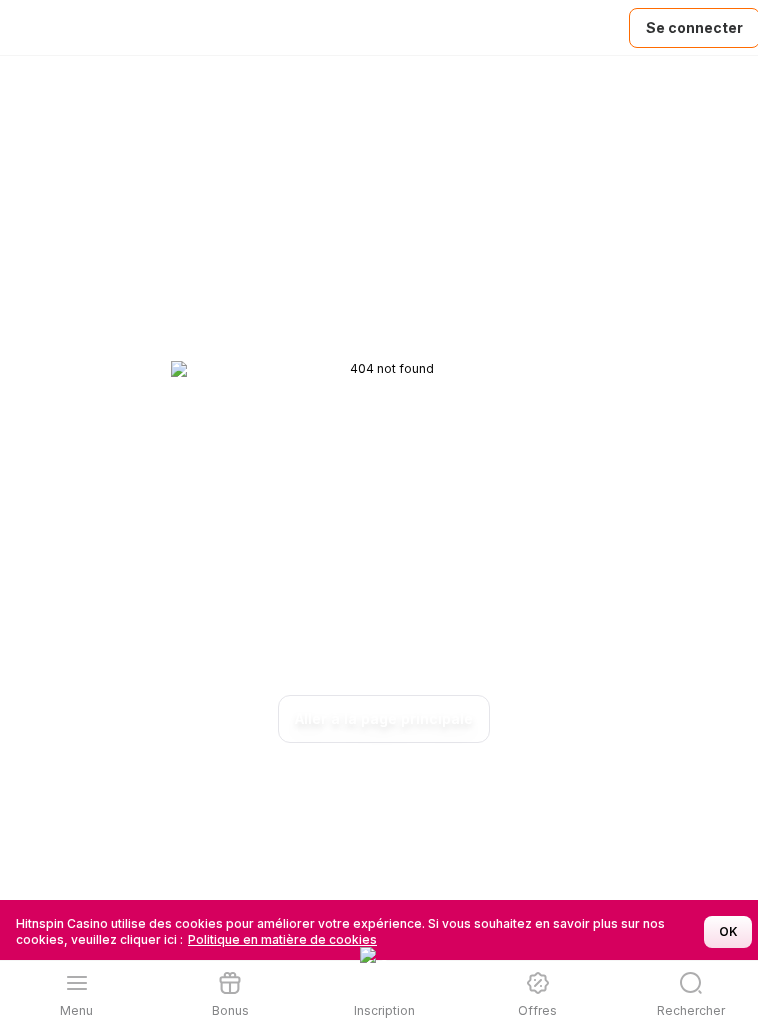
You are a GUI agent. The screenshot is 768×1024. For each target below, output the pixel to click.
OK (728, 931)
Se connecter (694, 27)
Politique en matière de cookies (282, 939)
